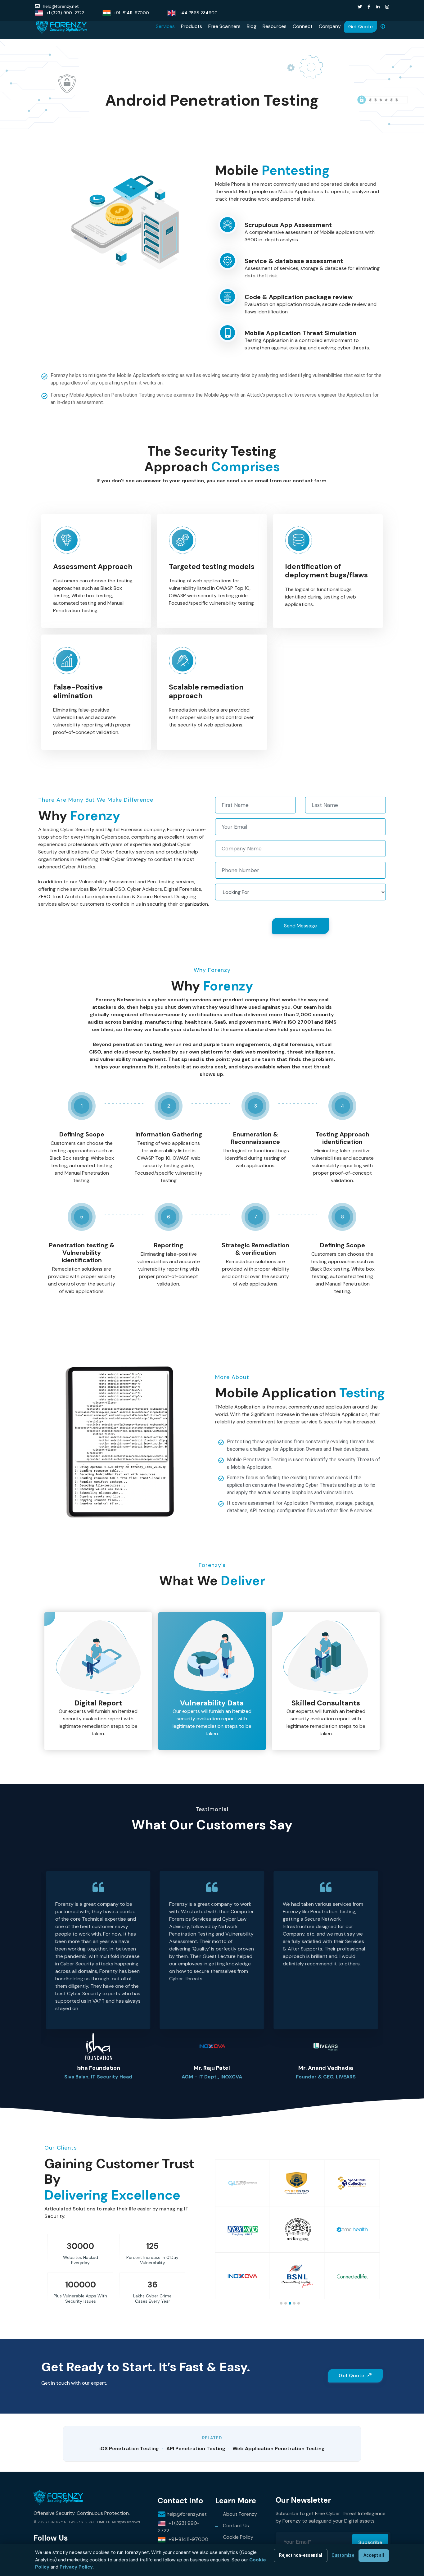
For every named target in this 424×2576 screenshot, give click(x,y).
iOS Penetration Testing (129, 2449)
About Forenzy (240, 2514)
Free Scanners (224, 26)
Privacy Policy (76, 2567)
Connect (303, 26)
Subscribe (370, 2542)
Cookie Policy (238, 2537)
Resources (275, 26)
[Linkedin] (378, 7)
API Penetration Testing (196, 2449)
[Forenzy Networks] (61, 26)
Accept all (374, 2555)
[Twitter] (360, 7)
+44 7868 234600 (198, 13)
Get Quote (361, 27)
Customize (343, 2555)
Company (330, 26)
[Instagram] (387, 7)
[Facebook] (369, 7)
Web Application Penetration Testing (279, 2449)
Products (192, 26)
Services (165, 26)
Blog (252, 26)
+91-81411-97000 (131, 13)
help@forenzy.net (61, 6)
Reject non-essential (301, 2555)
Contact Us (236, 2526)
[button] (392, 1966)
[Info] (383, 26)
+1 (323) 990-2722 (65, 13)
